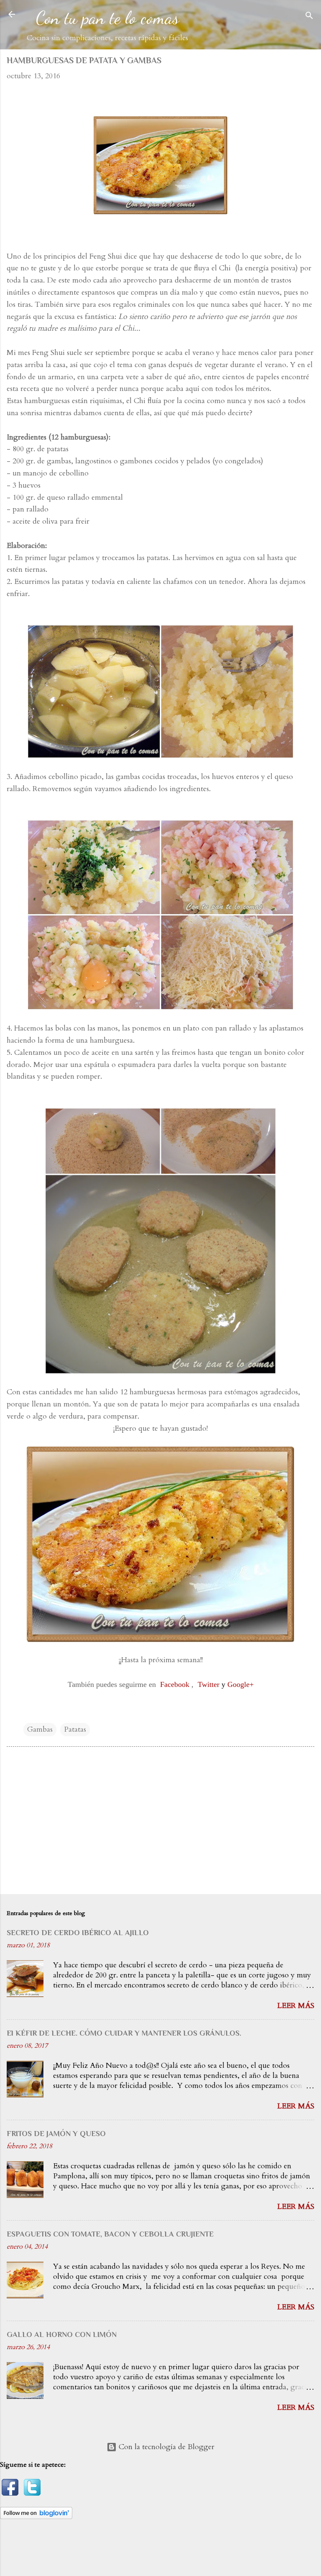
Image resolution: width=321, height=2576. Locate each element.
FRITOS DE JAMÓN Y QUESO (56, 2134)
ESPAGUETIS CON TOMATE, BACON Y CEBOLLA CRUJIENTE (110, 2234)
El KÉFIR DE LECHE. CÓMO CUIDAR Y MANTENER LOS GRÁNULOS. (124, 2033)
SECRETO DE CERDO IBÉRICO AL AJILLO (78, 1933)
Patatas (75, 1729)
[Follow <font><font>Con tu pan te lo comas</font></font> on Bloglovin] (36, 2517)
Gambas (40, 1729)
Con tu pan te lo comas (107, 18)
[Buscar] (309, 17)
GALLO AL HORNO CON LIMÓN (62, 2334)
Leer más (296, 2006)
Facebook (175, 1684)
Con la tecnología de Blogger (166, 2447)
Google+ (241, 1684)
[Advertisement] (160, 1822)
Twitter (209, 1684)
